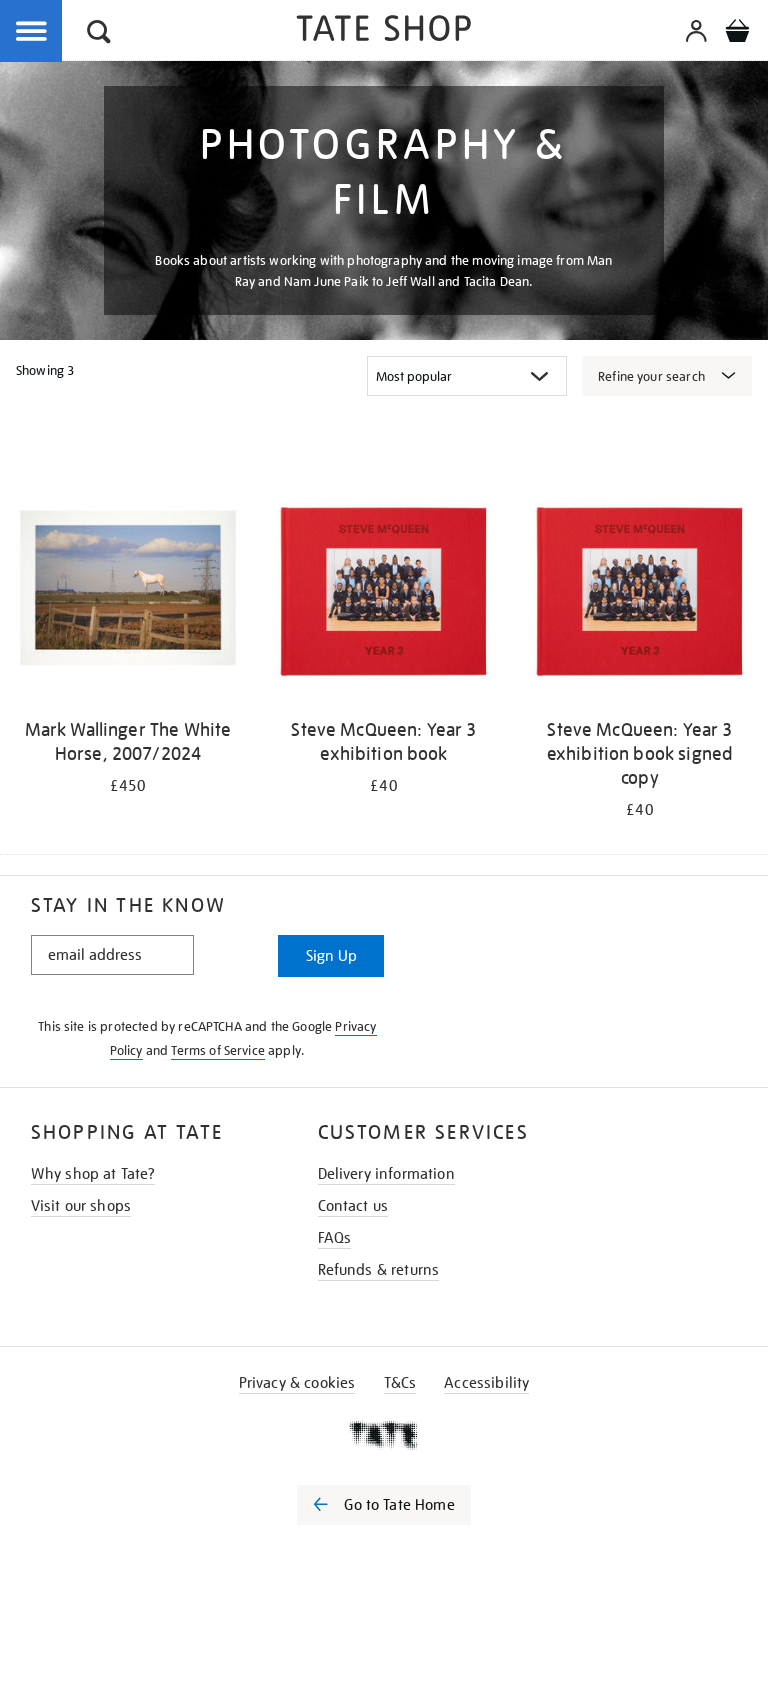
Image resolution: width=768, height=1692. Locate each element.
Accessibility (486, 1383)
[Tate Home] (384, 1435)
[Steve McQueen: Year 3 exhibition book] (384, 591)
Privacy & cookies (297, 1383)
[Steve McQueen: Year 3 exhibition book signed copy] (640, 591)
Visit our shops (81, 1206)
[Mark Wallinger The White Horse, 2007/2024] (128, 591)
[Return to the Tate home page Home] (384, 31)
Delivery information (386, 1174)
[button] (99, 34)
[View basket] (737, 34)
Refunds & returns (379, 1270)
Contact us (353, 1206)
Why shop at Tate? (93, 1174)
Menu (32, 32)
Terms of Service (218, 1050)
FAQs (335, 1238)
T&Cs (400, 1383)
